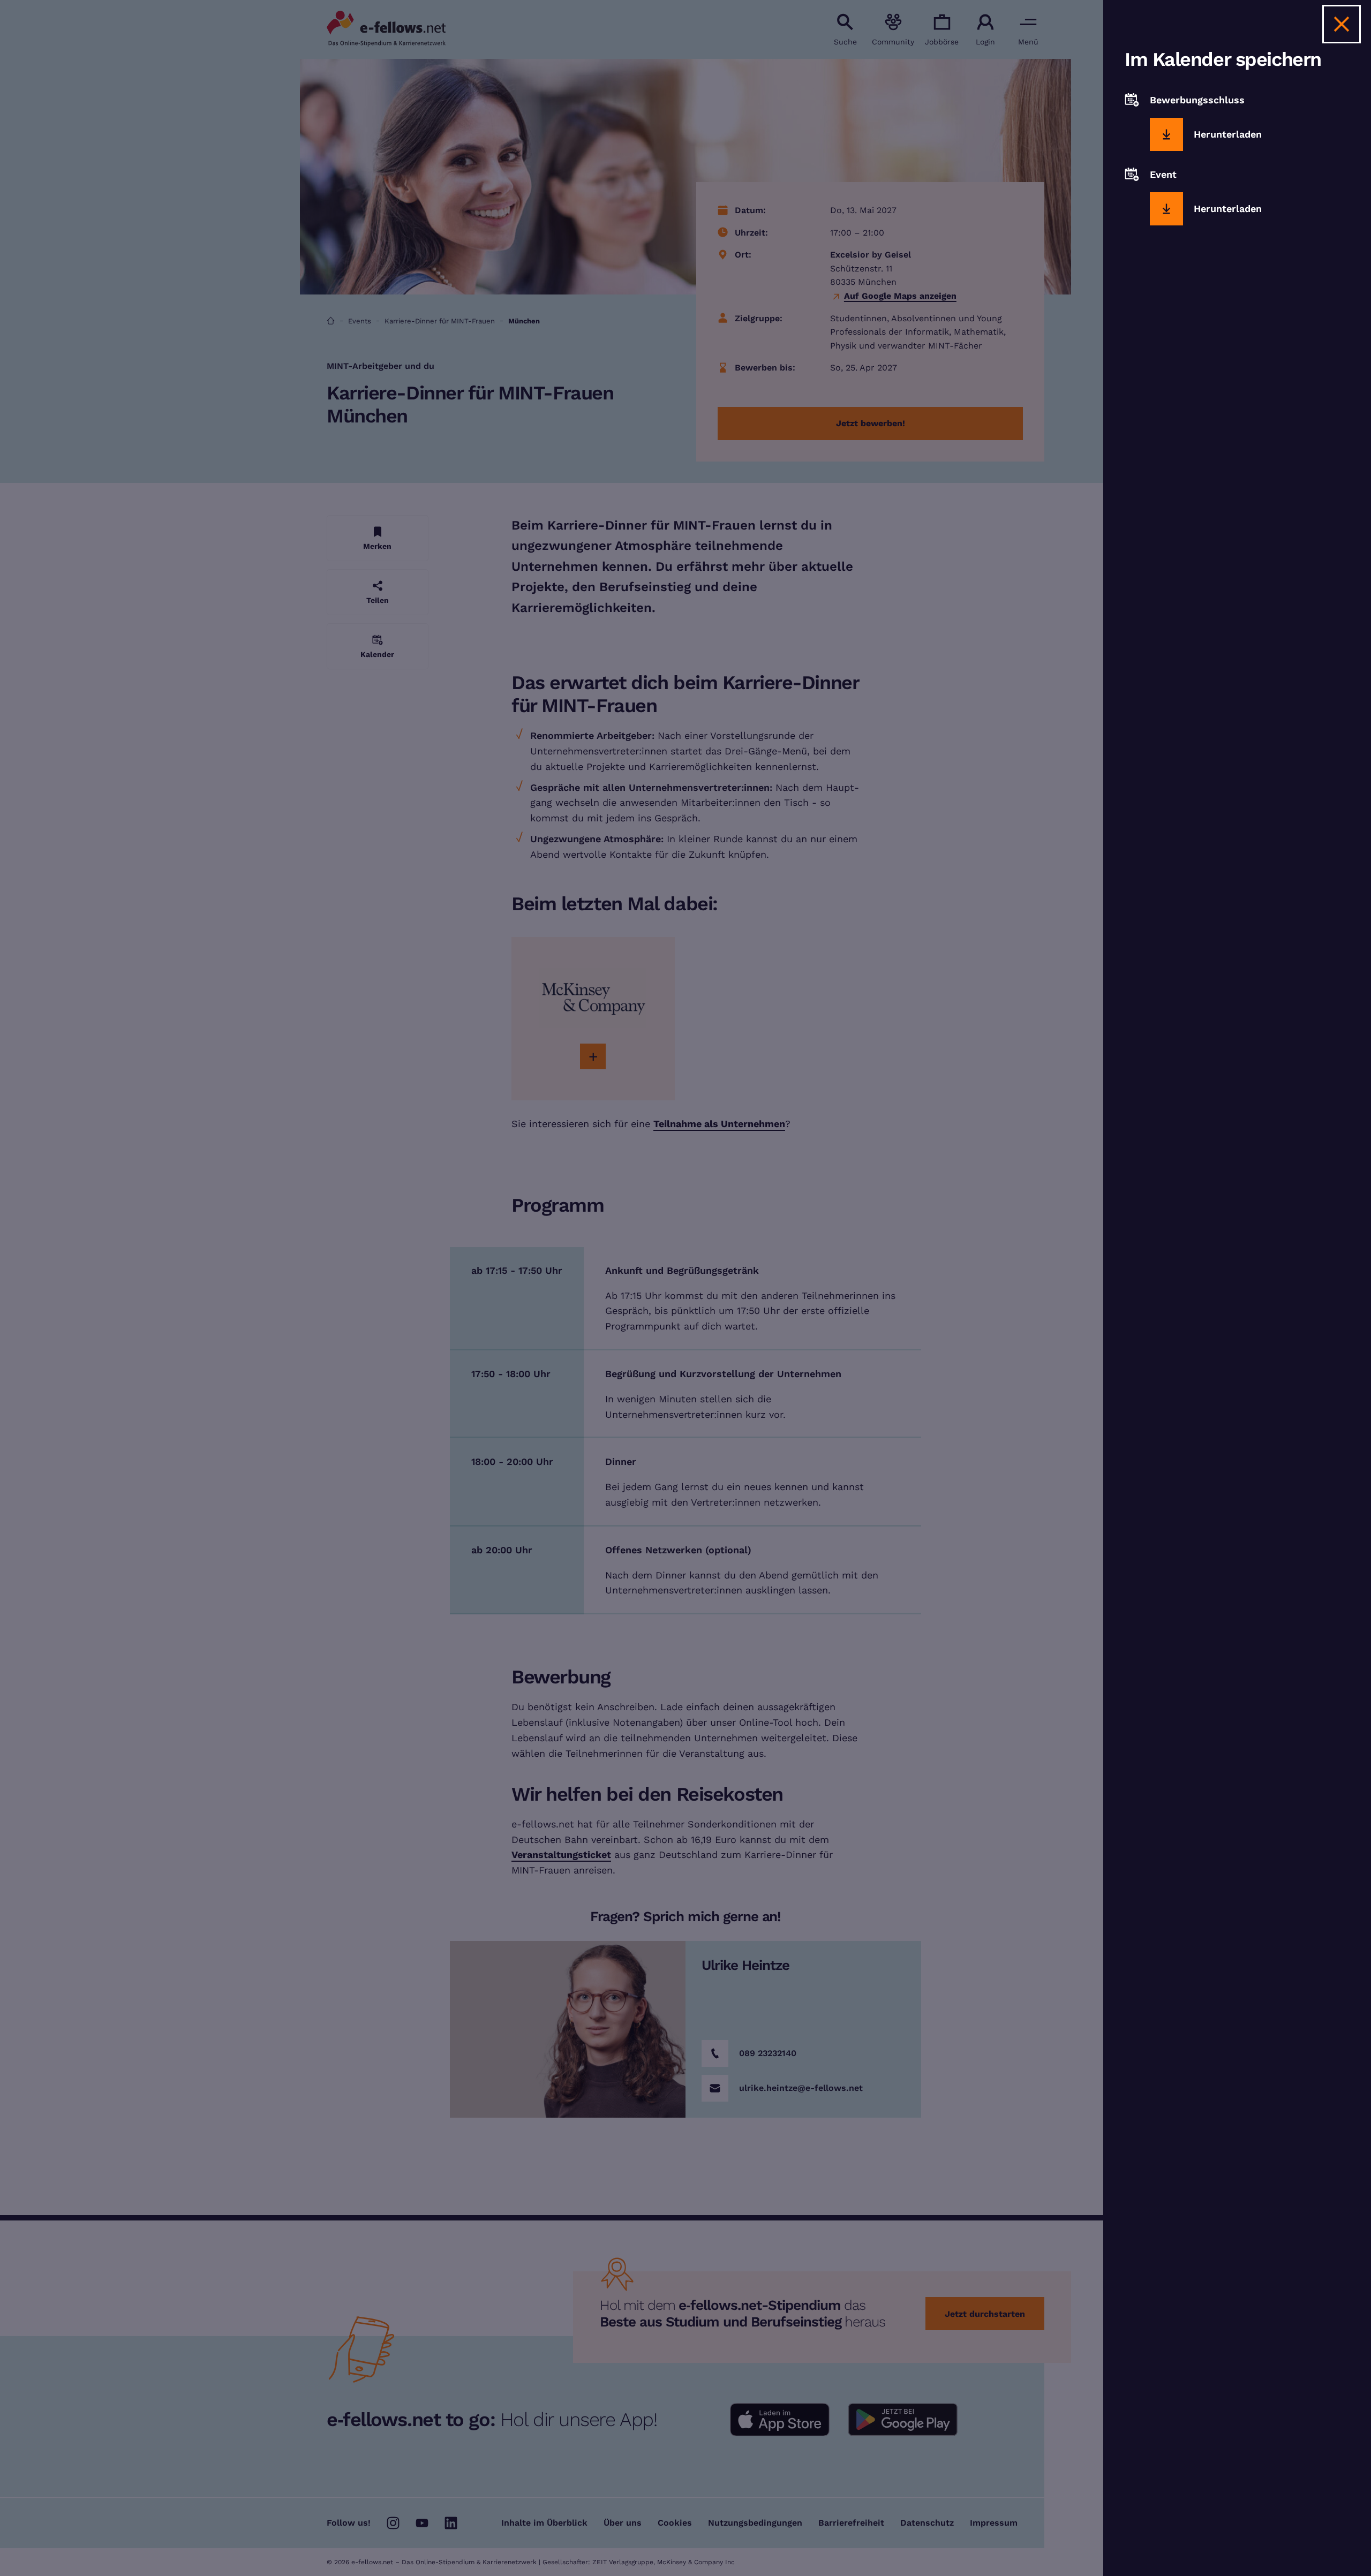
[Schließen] (1342, 24)
